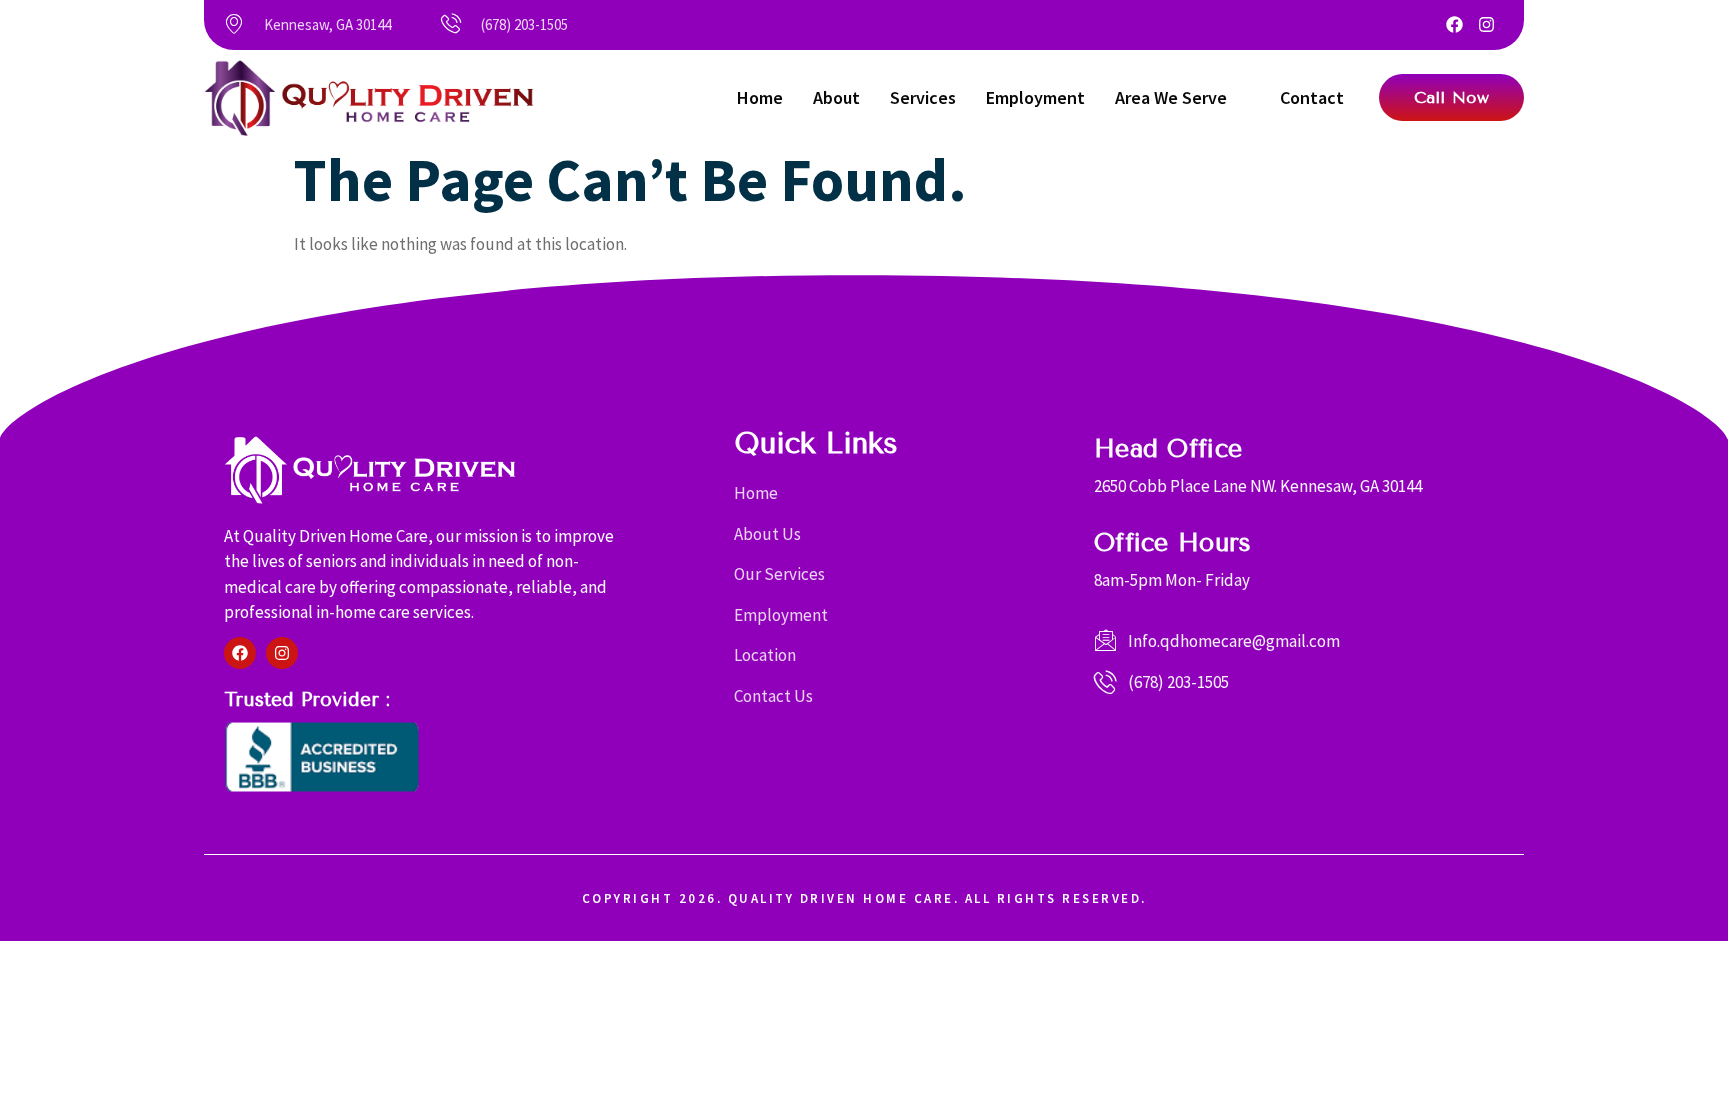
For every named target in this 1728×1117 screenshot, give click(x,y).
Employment (1035, 97)
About (836, 97)
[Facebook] (1454, 24)
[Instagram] (1486, 24)
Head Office (1168, 448)
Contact (1312, 97)
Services (923, 97)
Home (760, 97)
